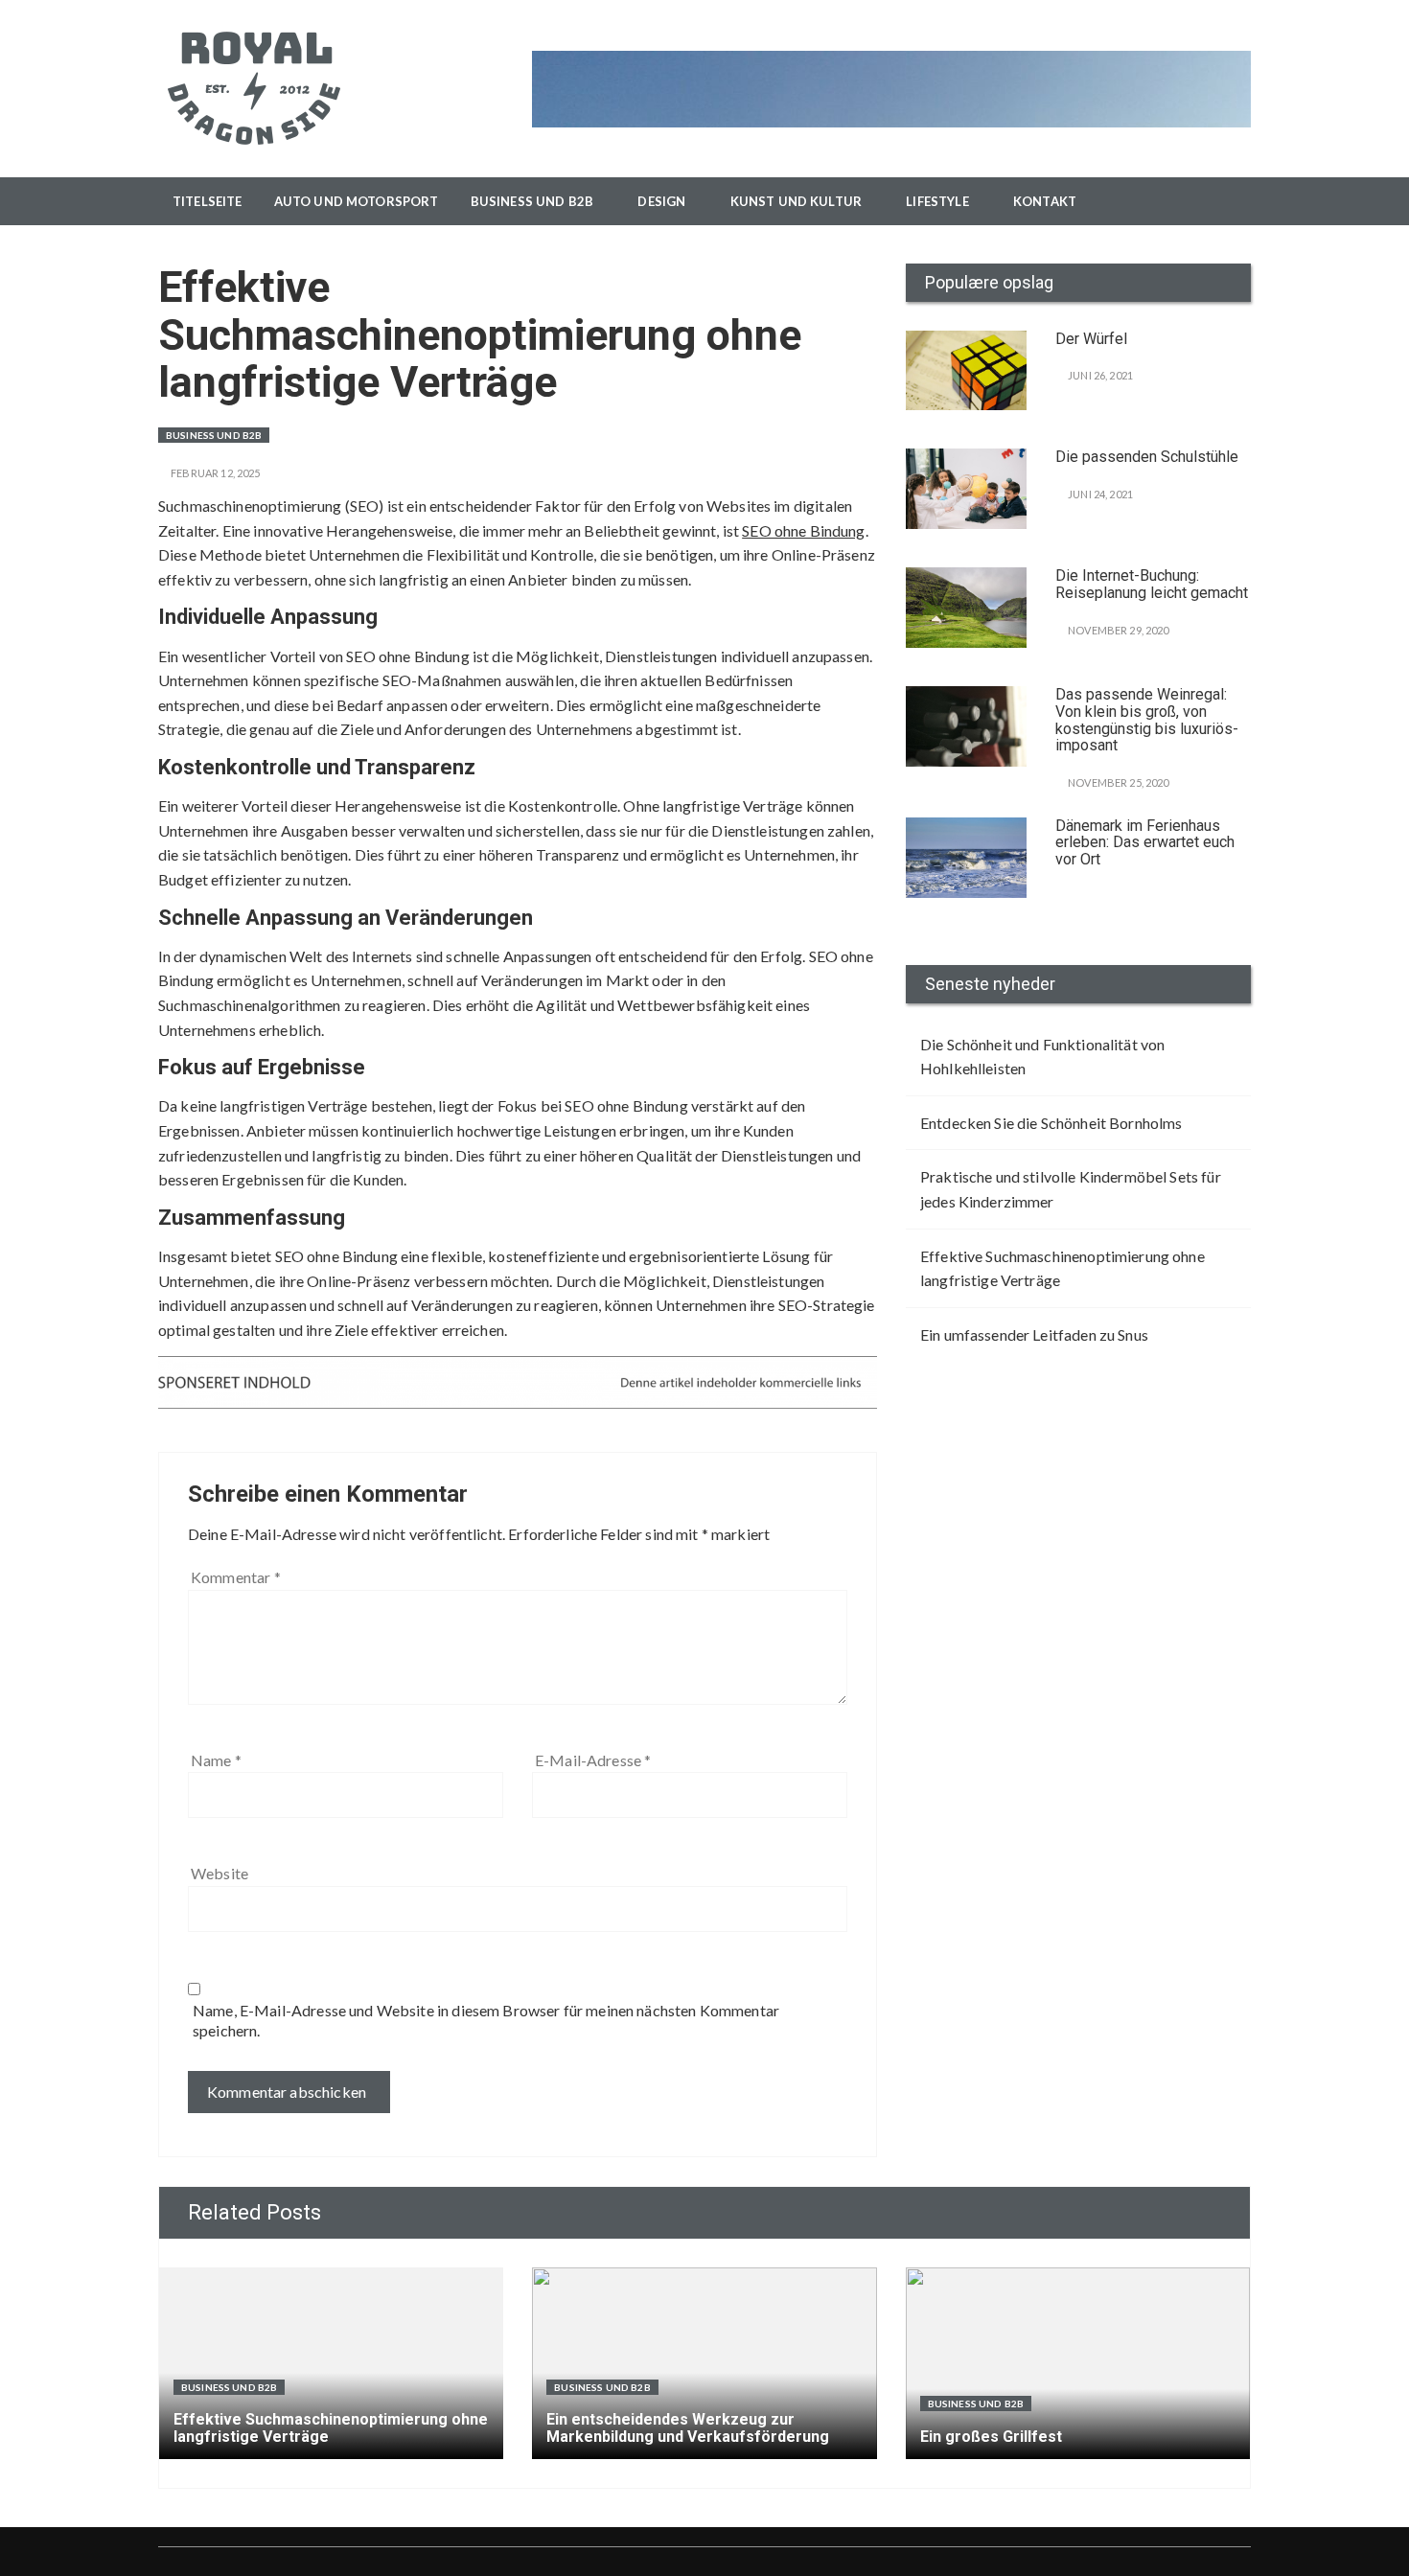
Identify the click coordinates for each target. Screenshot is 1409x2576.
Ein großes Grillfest (991, 2437)
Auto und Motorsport (357, 201)
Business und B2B (532, 201)
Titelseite (208, 201)
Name (216, 1760)
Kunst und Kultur (796, 201)
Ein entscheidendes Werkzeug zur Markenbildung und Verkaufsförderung (688, 2428)
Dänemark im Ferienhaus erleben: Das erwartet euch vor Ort (1145, 842)
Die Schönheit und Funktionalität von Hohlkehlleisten (1042, 1057)
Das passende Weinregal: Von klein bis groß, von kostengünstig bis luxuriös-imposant (1147, 720)
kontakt (1045, 201)
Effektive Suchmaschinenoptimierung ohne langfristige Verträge (1063, 1268)
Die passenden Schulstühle (1147, 457)
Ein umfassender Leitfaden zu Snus (1034, 1334)
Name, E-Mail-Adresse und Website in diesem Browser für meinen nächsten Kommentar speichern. (486, 2020)
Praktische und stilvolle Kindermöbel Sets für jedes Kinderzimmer (1071, 1189)
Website (219, 1873)
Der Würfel (1091, 339)
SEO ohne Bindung (803, 530)
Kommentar (236, 1577)
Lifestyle (937, 201)
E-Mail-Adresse (593, 1760)
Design (661, 201)
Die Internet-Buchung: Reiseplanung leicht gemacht (1152, 584)
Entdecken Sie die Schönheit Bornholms (1051, 1123)
